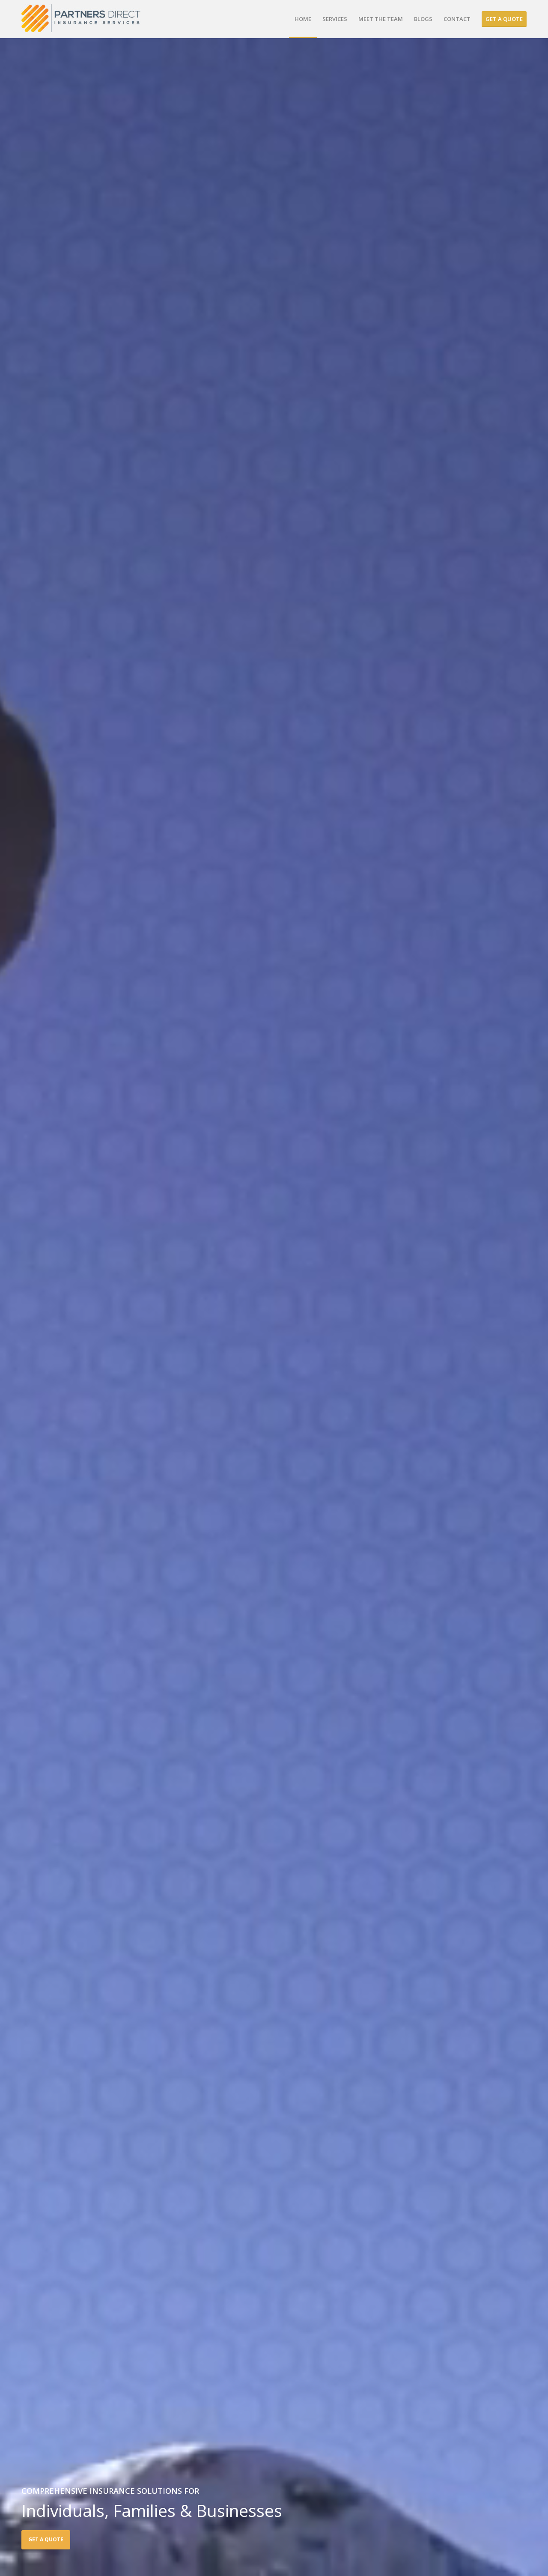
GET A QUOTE (46, 2539)
